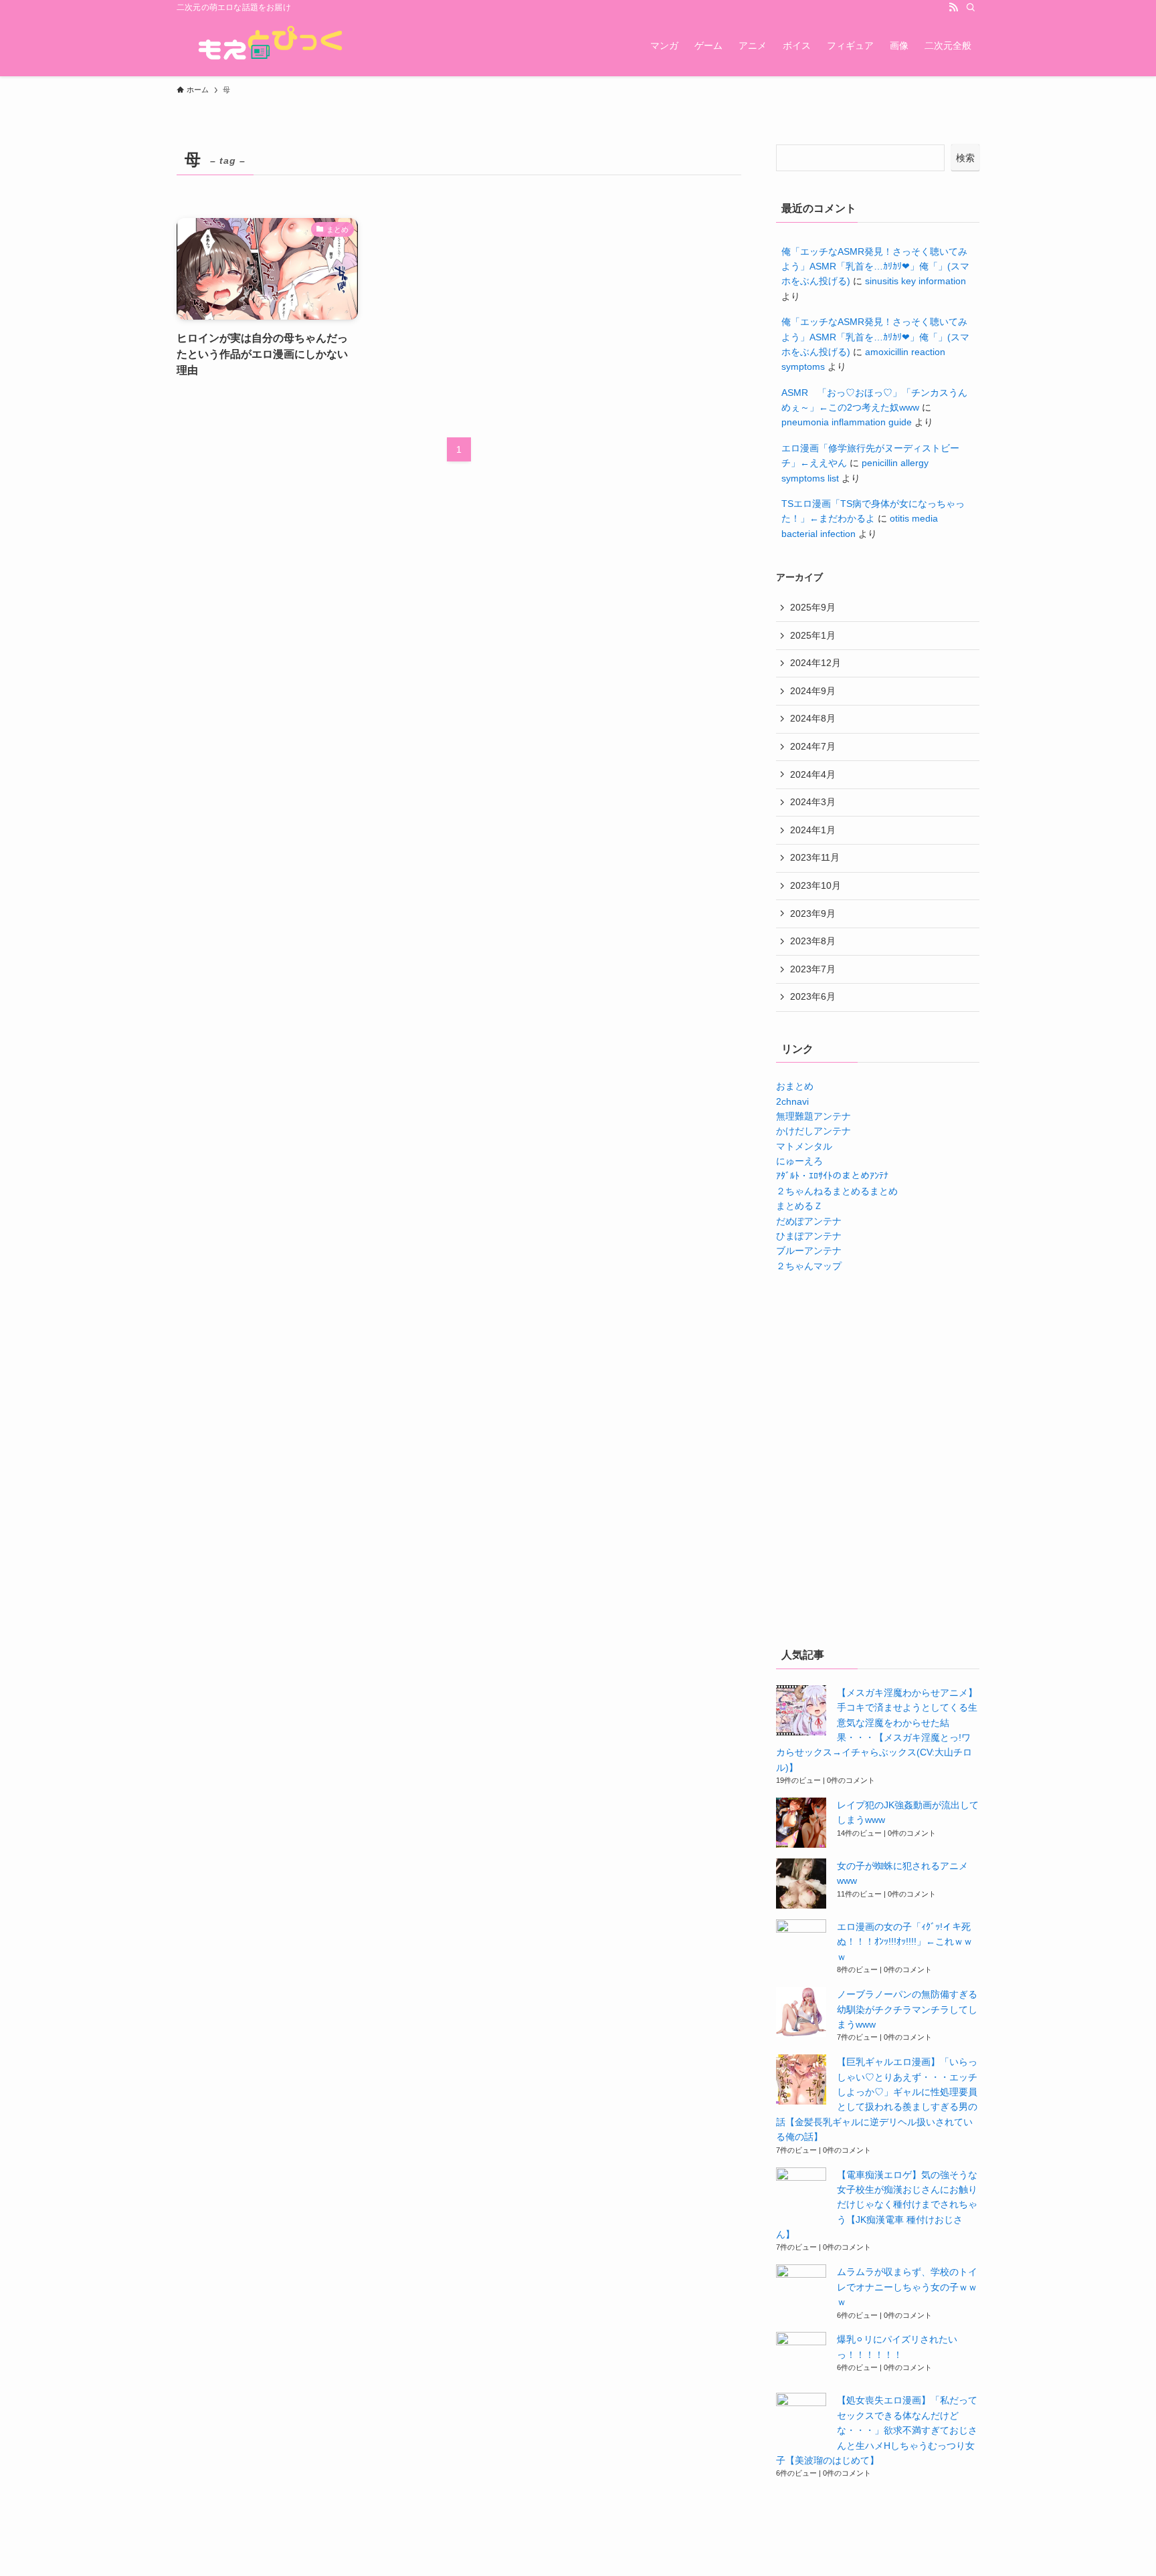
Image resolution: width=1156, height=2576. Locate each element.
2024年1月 (813, 830)
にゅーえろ (799, 1161)
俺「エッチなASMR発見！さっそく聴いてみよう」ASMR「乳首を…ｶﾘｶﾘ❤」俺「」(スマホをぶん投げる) (875, 266)
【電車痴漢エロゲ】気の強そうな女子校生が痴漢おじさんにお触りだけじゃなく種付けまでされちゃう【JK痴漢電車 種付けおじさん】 (877, 2205)
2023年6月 (813, 996)
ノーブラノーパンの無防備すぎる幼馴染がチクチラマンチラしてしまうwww (907, 2009)
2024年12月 (815, 663)
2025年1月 (813, 635)
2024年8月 (813, 718)
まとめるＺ (799, 1206)
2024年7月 (813, 746)
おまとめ (795, 1086)
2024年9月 (813, 691)
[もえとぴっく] (267, 45)
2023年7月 (813, 969)
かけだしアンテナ (813, 1131)
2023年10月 (815, 885)
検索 (965, 158)
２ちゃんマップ (809, 1266)
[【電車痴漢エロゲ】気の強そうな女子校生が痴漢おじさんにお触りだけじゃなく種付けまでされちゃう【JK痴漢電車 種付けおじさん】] (801, 2192)
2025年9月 (813, 607)
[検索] (971, 7)
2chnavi (792, 1101)
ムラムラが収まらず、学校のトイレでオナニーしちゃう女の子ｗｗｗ (907, 2287)
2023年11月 (815, 857)
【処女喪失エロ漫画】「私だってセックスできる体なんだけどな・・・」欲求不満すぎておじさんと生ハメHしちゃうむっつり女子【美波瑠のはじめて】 (877, 2430)
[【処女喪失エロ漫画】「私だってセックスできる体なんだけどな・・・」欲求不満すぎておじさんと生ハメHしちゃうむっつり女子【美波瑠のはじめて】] (801, 2418)
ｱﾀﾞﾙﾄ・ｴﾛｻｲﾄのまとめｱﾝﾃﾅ (832, 1176)
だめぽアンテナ (809, 1221)
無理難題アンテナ (813, 1116)
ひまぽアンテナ (809, 1236)
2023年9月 (813, 914)
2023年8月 (813, 941)
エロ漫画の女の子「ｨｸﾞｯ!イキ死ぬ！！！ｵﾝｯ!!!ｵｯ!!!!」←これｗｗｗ (905, 1942)
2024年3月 (813, 802)
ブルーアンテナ (809, 1251)
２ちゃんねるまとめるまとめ (837, 1191)
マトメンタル (804, 1146)
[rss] (953, 7)
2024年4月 (813, 774)
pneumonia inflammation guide (847, 422)
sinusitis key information (916, 281)
